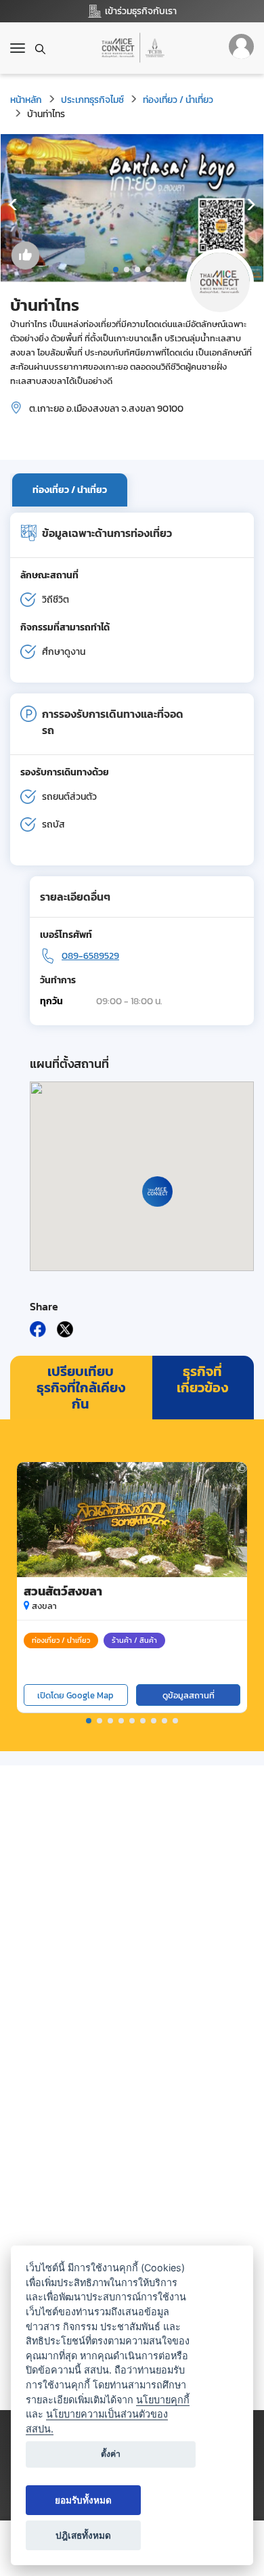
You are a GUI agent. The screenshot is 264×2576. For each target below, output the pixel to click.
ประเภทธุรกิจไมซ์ (92, 100)
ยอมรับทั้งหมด (83, 2500)
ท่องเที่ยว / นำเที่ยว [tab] (70, 490)
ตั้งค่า (111, 2454)
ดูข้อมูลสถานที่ (189, 1695)
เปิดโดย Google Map (75, 1695)
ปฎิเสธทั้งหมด (83, 2535)
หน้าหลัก (26, 100)
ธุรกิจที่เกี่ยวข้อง (202, 1379)
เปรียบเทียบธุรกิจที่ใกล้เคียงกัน (81, 1388)
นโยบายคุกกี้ (163, 2400)
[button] (116, 270)
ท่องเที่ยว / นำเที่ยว (178, 100)
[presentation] (14, 205)
